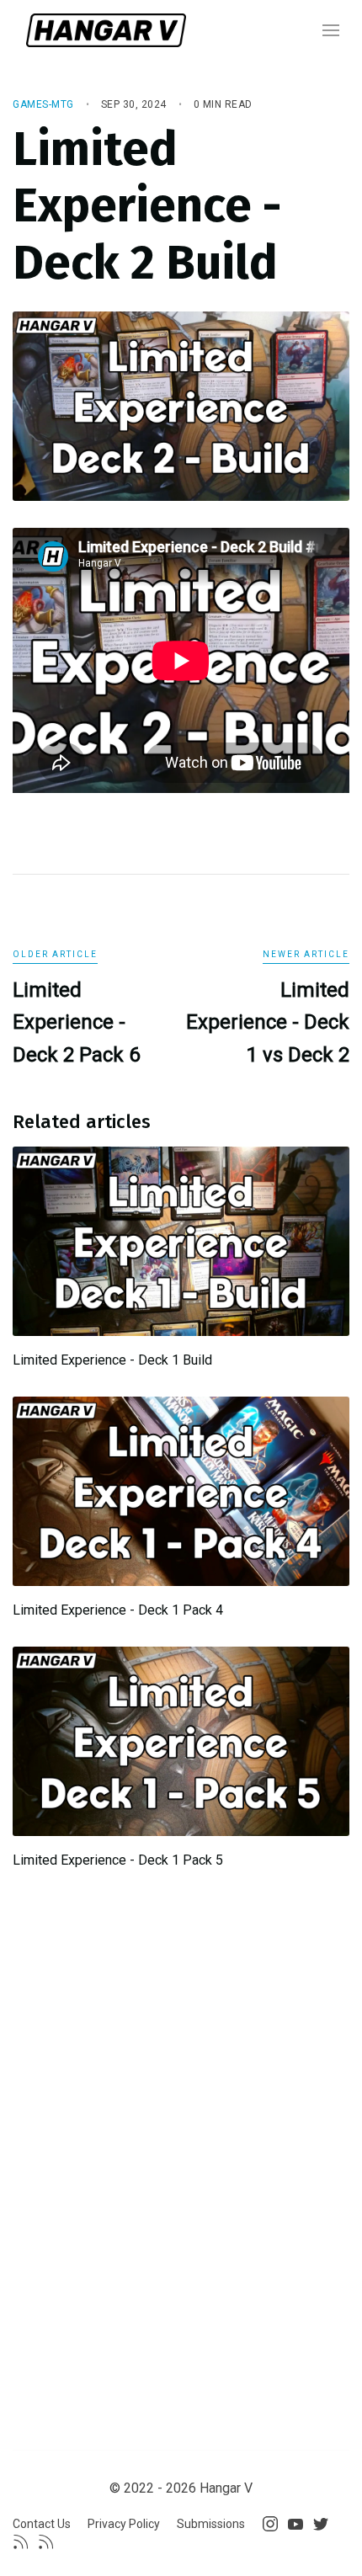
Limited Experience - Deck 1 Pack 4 (118, 1610)
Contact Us (42, 2524)
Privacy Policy (124, 2524)
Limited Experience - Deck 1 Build (112, 1360)
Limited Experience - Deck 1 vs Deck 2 (268, 1022)
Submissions (211, 2524)
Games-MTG (43, 104)
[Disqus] (181, 2121)
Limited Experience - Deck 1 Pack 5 (118, 1860)
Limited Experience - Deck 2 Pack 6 (76, 1022)
